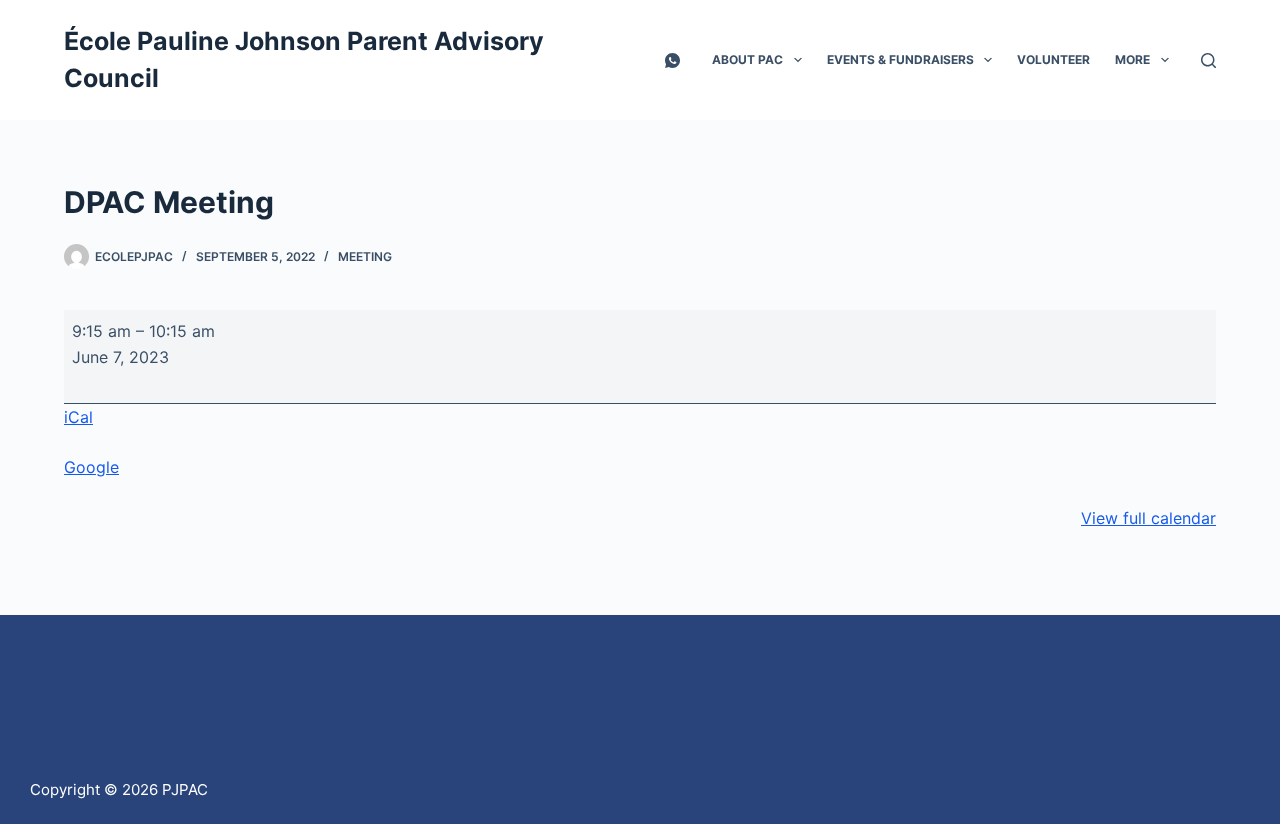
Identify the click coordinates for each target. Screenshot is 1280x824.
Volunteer (1053, 59)
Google (91, 467)
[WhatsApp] (672, 60)
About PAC (747, 59)
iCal (78, 417)
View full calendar (1148, 518)
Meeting (365, 256)
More (1132, 59)
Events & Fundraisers (900, 59)
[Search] (1208, 60)
